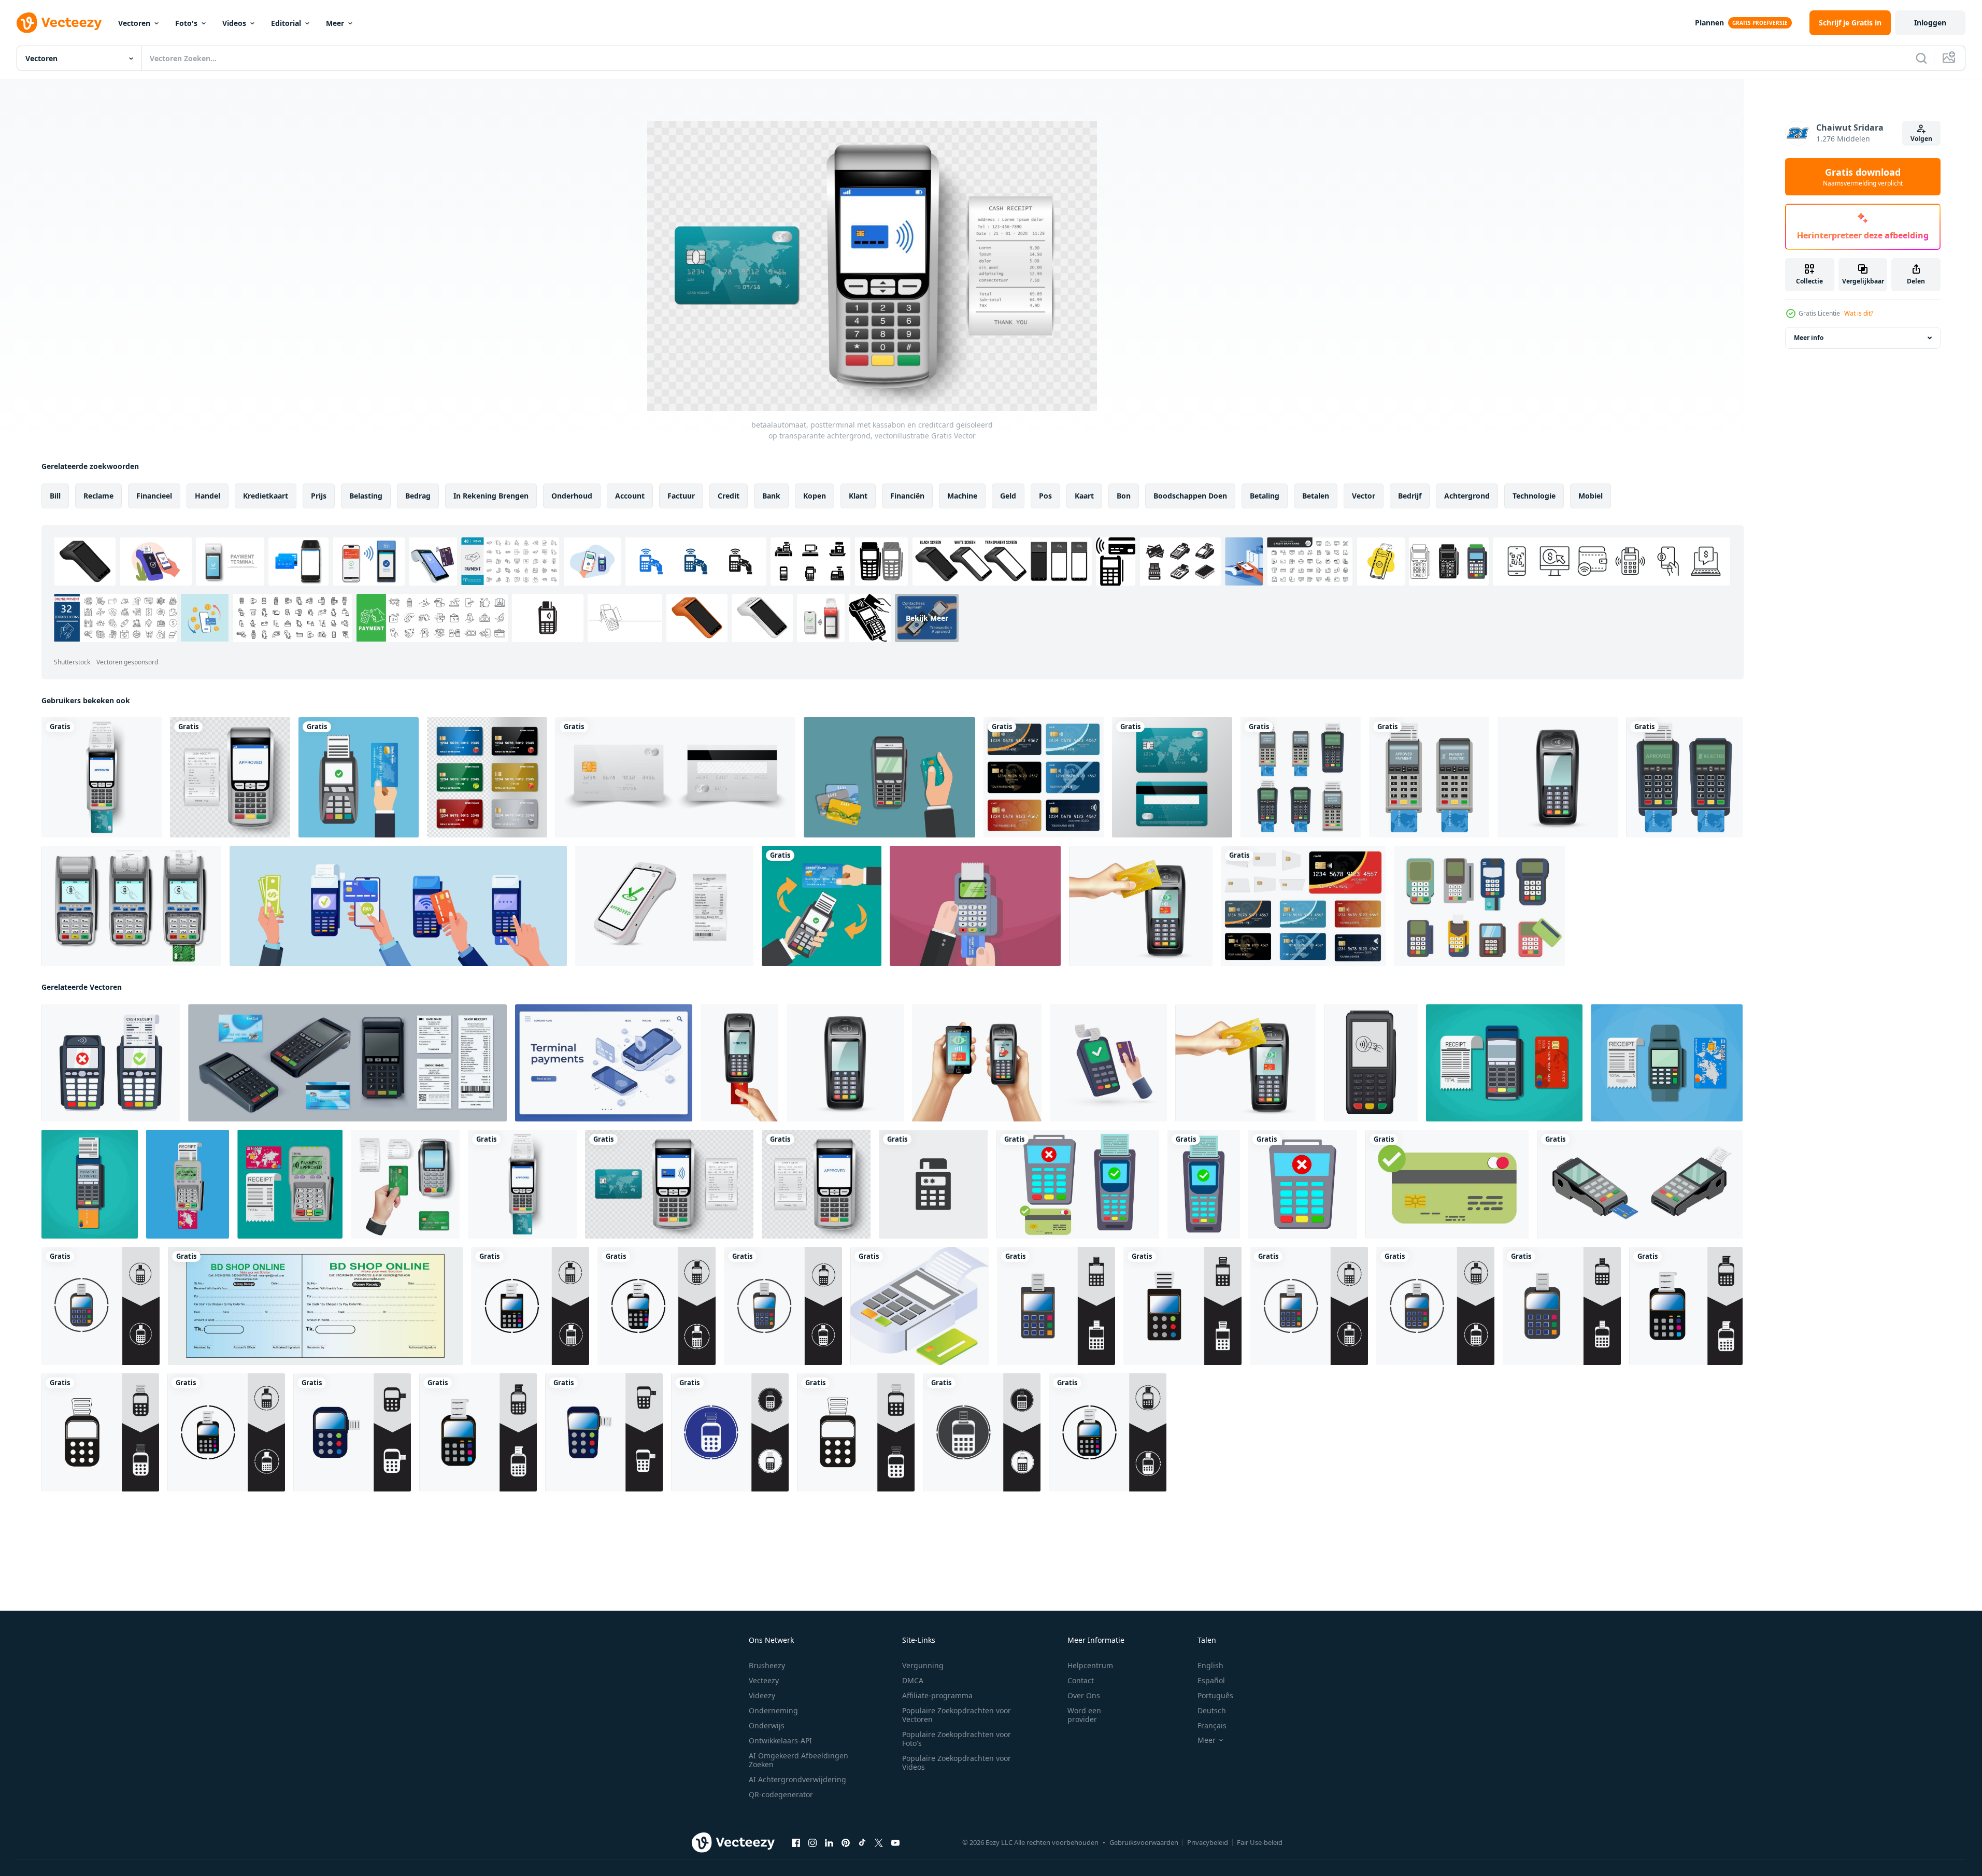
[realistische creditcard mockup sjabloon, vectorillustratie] (675, 777)
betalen (1316, 496)
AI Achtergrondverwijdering (797, 1779)
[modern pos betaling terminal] (90, 1184)
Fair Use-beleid (1260, 1842)
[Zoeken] (1921, 58)
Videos (234, 23)
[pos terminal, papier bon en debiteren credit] (1504, 1063)
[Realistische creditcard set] (487, 777)
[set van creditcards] (1044, 777)
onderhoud (572, 496)
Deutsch (1212, 1710)
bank (771, 496)
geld (1008, 496)
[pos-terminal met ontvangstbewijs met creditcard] (359, 777)
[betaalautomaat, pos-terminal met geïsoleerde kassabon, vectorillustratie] (230, 777)
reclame (98, 496)
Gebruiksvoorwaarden (1144, 1842)
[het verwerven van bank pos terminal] (405, 1184)
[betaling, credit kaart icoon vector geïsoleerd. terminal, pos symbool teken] (933, 1184)
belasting (366, 496)
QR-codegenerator (781, 1794)
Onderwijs (767, 1725)
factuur (681, 496)
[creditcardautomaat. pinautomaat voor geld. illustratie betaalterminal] (101, 1306)
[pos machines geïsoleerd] (1429, 777)
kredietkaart (266, 496)
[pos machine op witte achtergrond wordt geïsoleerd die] (1301, 777)
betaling (1265, 496)
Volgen (1921, 139)
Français (1212, 1725)
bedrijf (1410, 496)
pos (1045, 496)
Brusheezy (767, 1665)
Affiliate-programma (937, 1695)
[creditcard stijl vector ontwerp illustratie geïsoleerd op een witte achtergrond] (1303, 906)
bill (55, 496)
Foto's (186, 23)
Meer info (1809, 338)
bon (1124, 496)
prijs (319, 496)
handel (208, 496)
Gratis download (1863, 177)
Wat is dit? (1859, 313)
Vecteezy (764, 1680)
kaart (1084, 496)
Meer (335, 23)
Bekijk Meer (927, 618)
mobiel (1591, 496)
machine (962, 496)
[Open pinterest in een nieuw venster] (846, 1843)
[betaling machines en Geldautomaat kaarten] (919, 1306)
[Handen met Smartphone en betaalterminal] (977, 1063)
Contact (1081, 1680)
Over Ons (1084, 1695)
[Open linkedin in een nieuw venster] (829, 1843)
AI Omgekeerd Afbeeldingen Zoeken (798, 1760)
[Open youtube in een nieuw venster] (895, 1843)
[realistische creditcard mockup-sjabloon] (1172, 777)
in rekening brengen (491, 496)
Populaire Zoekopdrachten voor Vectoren (957, 1715)
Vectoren (134, 23)
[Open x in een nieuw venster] (879, 1843)
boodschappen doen (1190, 496)
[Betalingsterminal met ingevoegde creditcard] (739, 1063)
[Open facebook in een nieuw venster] (796, 1843)
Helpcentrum (1090, 1665)
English (1210, 1665)
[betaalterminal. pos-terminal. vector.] (1371, 1063)
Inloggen (1930, 23)
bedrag (418, 496)
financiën (907, 496)
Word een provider (1084, 1715)
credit (729, 496)
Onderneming (773, 1710)
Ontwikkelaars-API (780, 1740)
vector (1364, 496)
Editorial (286, 23)
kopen (815, 496)
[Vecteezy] (59, 23)
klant (858, 496)
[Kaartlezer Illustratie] (975, 906)
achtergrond (1467, 496)
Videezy (762, 1695)
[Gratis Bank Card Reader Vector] (1479, 906)
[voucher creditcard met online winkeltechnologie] (822, 906)
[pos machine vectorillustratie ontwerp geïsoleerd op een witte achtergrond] (1684, 777)
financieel (154, 496)
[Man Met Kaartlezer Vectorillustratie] (889, 777)
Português (1215, 1695)
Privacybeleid (1208, 1842)
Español (1211, 1680)
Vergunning (923, 1665)
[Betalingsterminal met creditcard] (1141, 906)
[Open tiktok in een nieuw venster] (862, 1843)
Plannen (1709, 23)
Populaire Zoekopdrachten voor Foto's (957, 1739)
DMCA (913, 1680)
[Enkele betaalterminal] (1558, 777)
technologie (1534, 496)
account (630, 496)
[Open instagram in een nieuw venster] (812, 1843)
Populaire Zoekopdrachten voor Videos (957, 1763)
